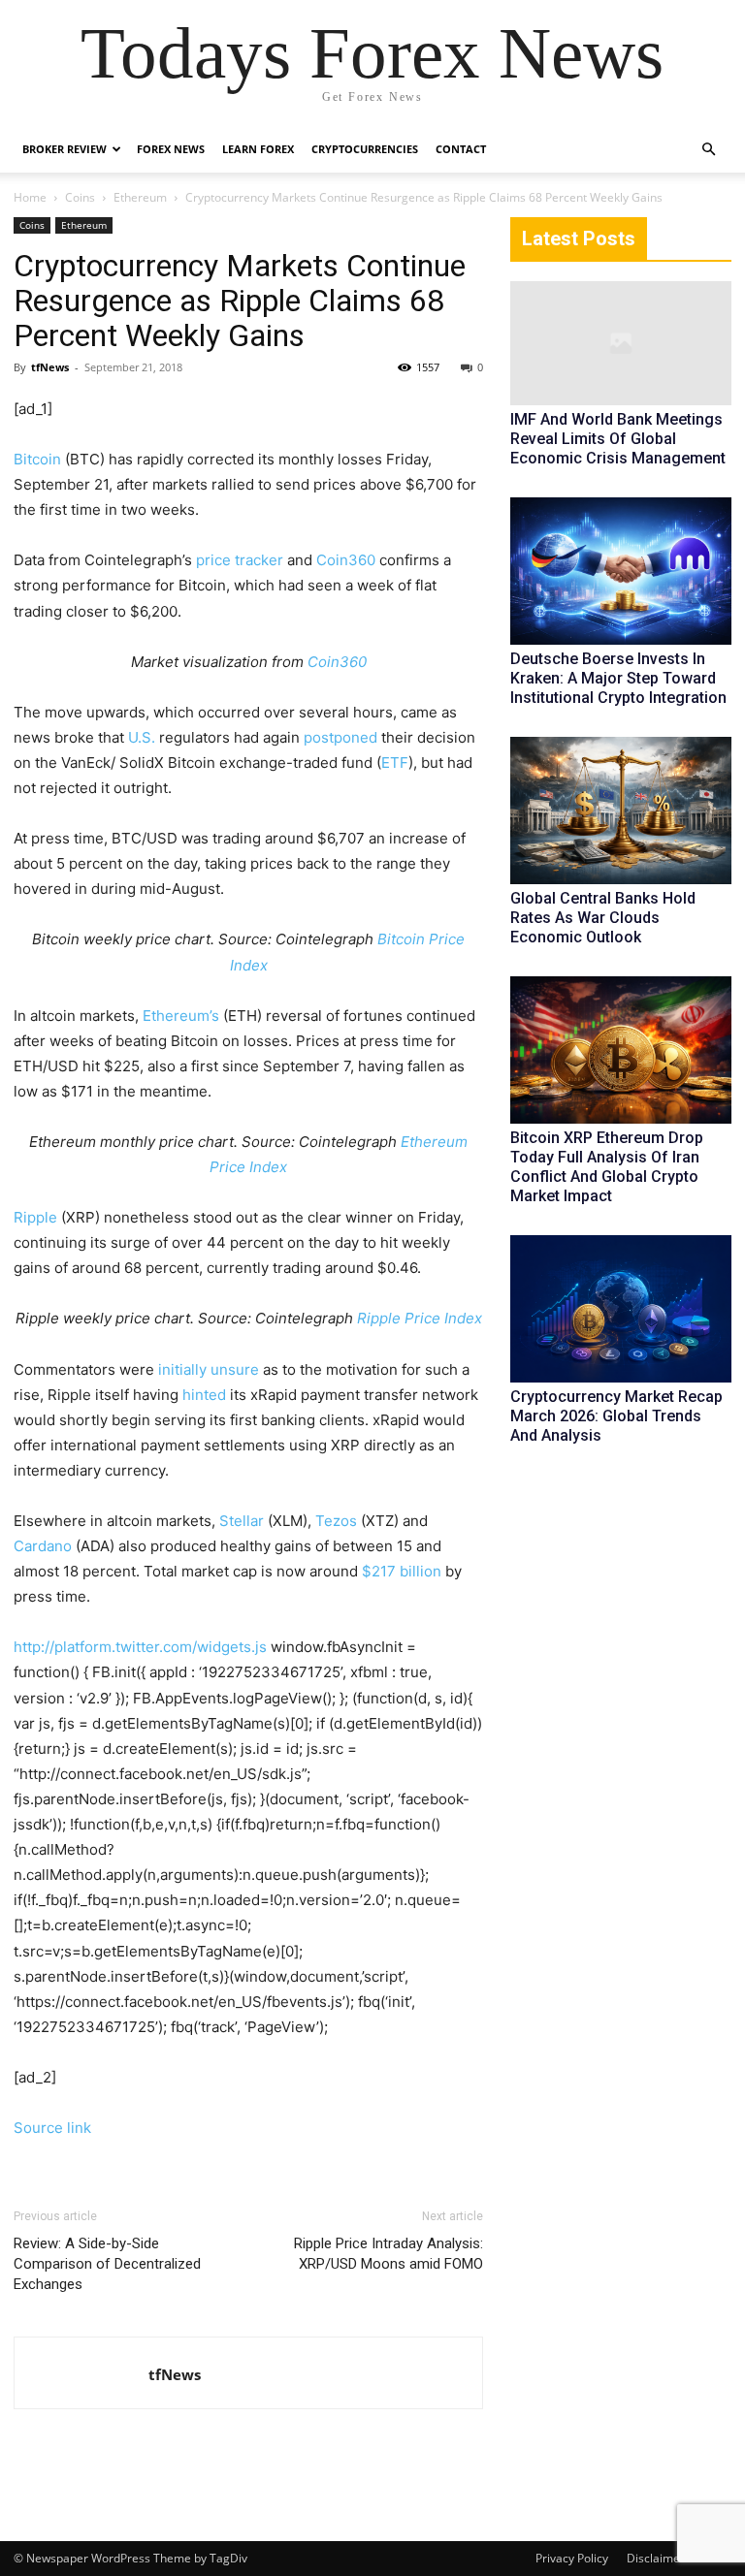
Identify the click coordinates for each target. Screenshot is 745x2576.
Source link (52, 2128)
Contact (461, 149)
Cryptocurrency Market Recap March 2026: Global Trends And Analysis (616, 1416)
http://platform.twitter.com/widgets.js (140, 1647)
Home (30, 197)
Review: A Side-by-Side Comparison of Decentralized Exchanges (107, 2264)
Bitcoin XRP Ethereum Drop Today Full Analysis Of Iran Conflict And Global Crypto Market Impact (607, 1167)
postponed (340, 737)
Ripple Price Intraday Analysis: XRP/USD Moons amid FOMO (389, 2254)
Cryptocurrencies (365, 149)
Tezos (336, 1521)
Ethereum (140, 197)
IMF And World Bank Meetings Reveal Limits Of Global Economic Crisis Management (618, 439)
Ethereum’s (181, 1016)
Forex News (171, 149)
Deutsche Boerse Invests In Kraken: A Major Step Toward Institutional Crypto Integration (618, 678)
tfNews (50, 367)
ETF (395, 763)
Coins (80, 197)
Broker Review (65, 149)
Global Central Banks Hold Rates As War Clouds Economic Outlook (603, 918)
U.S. (142, 737)
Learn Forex (258, 149)
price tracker (240, 560)
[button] (708, 150)
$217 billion (402, 1571)
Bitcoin (37, 459)
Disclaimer (656, 2558)
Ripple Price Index (420, 1318)
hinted (204, 1395)
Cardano (43, 1546)
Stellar (242, 1521)
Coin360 (346, 560)
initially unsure (209, 1369)
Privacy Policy (572, 2558)
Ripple (35, 1217)
